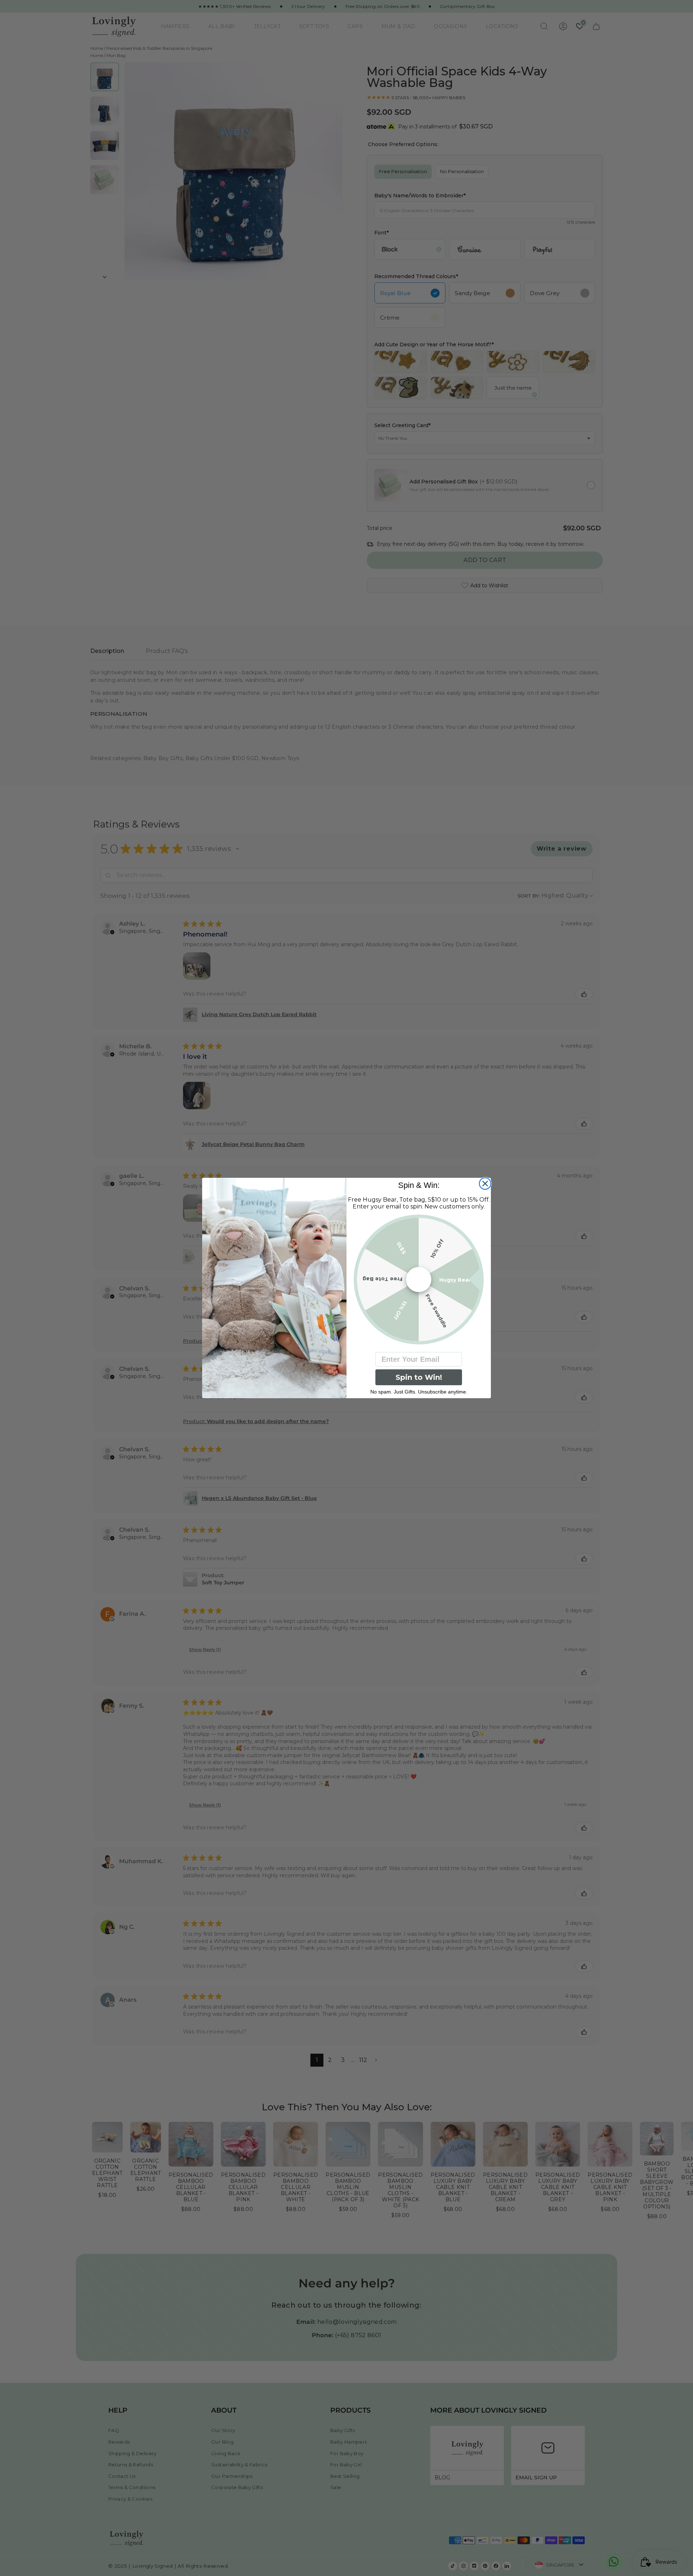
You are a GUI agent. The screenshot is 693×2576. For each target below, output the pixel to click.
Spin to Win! (419, 1377)
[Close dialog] (485, 1184)
